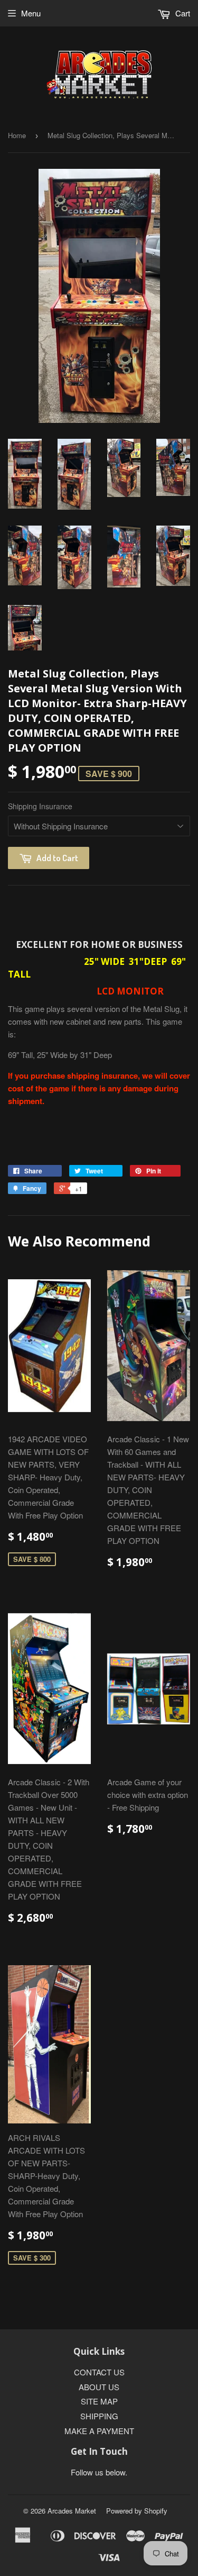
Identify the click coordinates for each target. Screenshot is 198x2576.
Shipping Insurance (40, 806)
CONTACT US (99, 2372)
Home (17, 135)
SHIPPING (99, 2416)
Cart (182, 13)
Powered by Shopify (137, 2511)
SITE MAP (99, 2401)
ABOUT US (99, 2387)
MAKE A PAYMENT (99, 2431)
